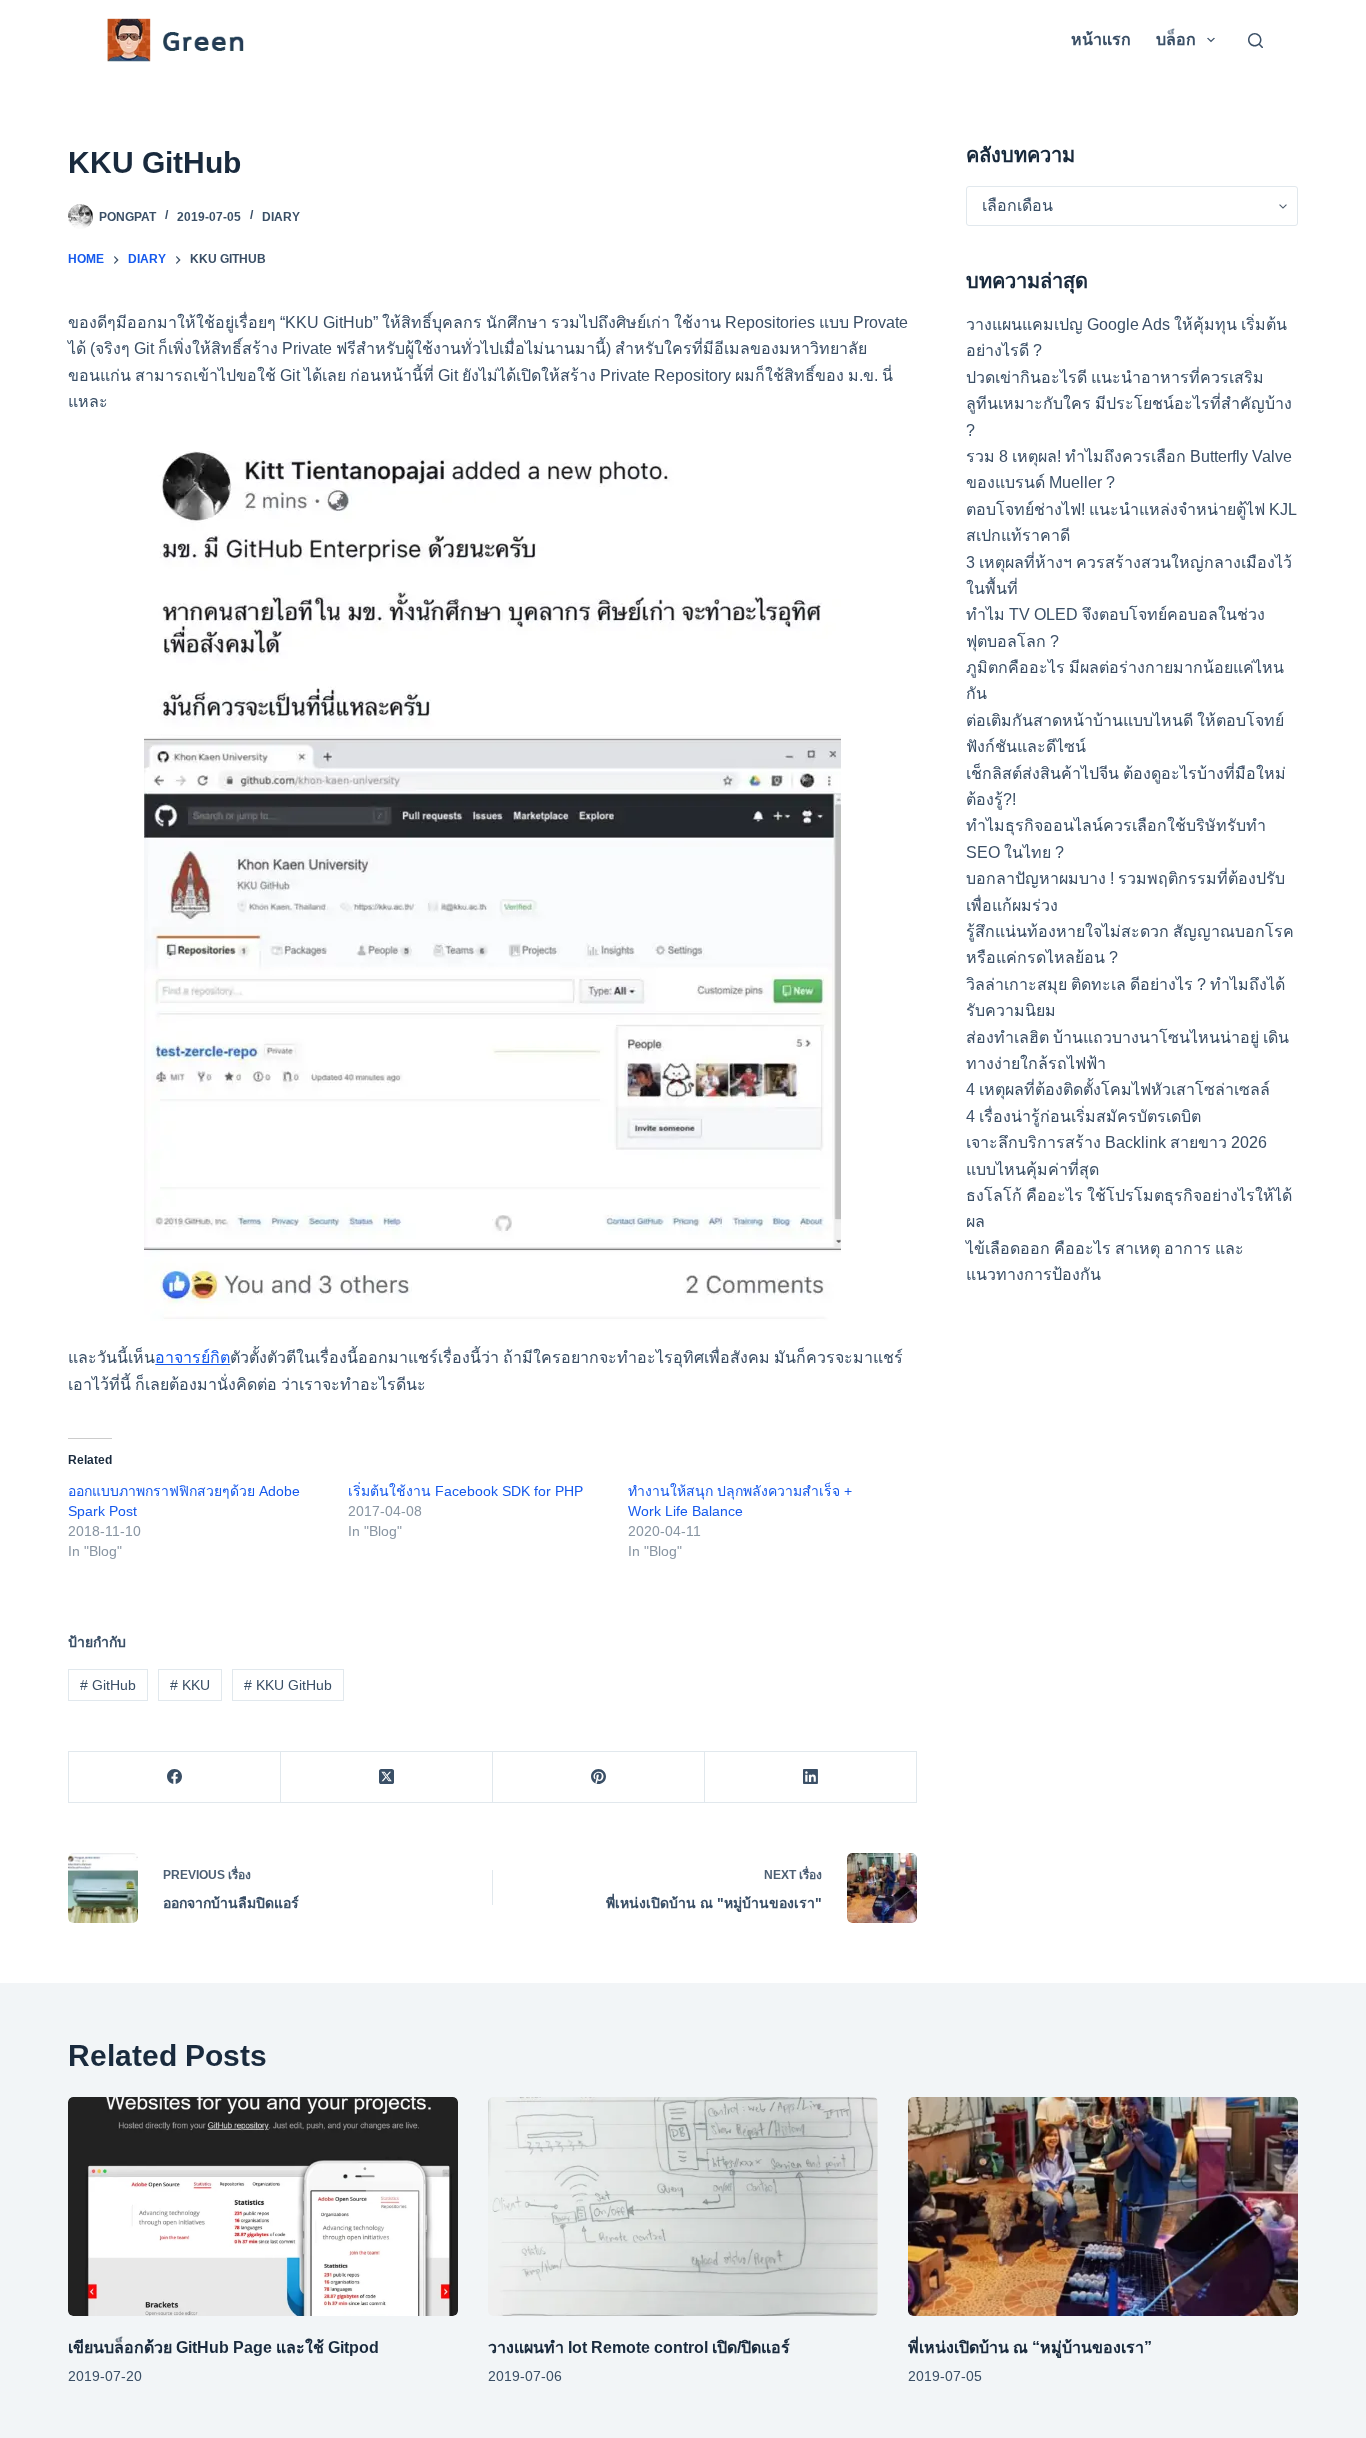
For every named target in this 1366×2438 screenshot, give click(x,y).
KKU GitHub (288, 1685)
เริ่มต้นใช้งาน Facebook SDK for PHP (465, 1491)
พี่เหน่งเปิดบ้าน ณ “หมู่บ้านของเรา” (1030, 2347)
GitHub (108, 1685)
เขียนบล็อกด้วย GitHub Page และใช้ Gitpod (223, 2347)
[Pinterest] (599, 1777)
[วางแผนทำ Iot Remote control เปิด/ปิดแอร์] (683, 2206)
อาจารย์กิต (192, 1357)
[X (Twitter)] (387, 1777)
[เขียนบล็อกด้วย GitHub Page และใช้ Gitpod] (263, 2206)
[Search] (1255, 40)
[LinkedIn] (811, 1777)
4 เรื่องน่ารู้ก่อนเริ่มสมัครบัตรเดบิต (1083, 1116)
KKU (190, 1685)
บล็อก (1176, 39)
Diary (281, 217)
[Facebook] (175, 1777)
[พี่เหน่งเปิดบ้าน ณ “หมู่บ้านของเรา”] (1103, 2206)
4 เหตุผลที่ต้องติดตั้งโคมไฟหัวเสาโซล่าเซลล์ (1118, 1089)
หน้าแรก (1101, 39)
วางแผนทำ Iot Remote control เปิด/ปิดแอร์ (639, 2347)
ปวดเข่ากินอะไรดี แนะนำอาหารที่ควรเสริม (1115, 377)
